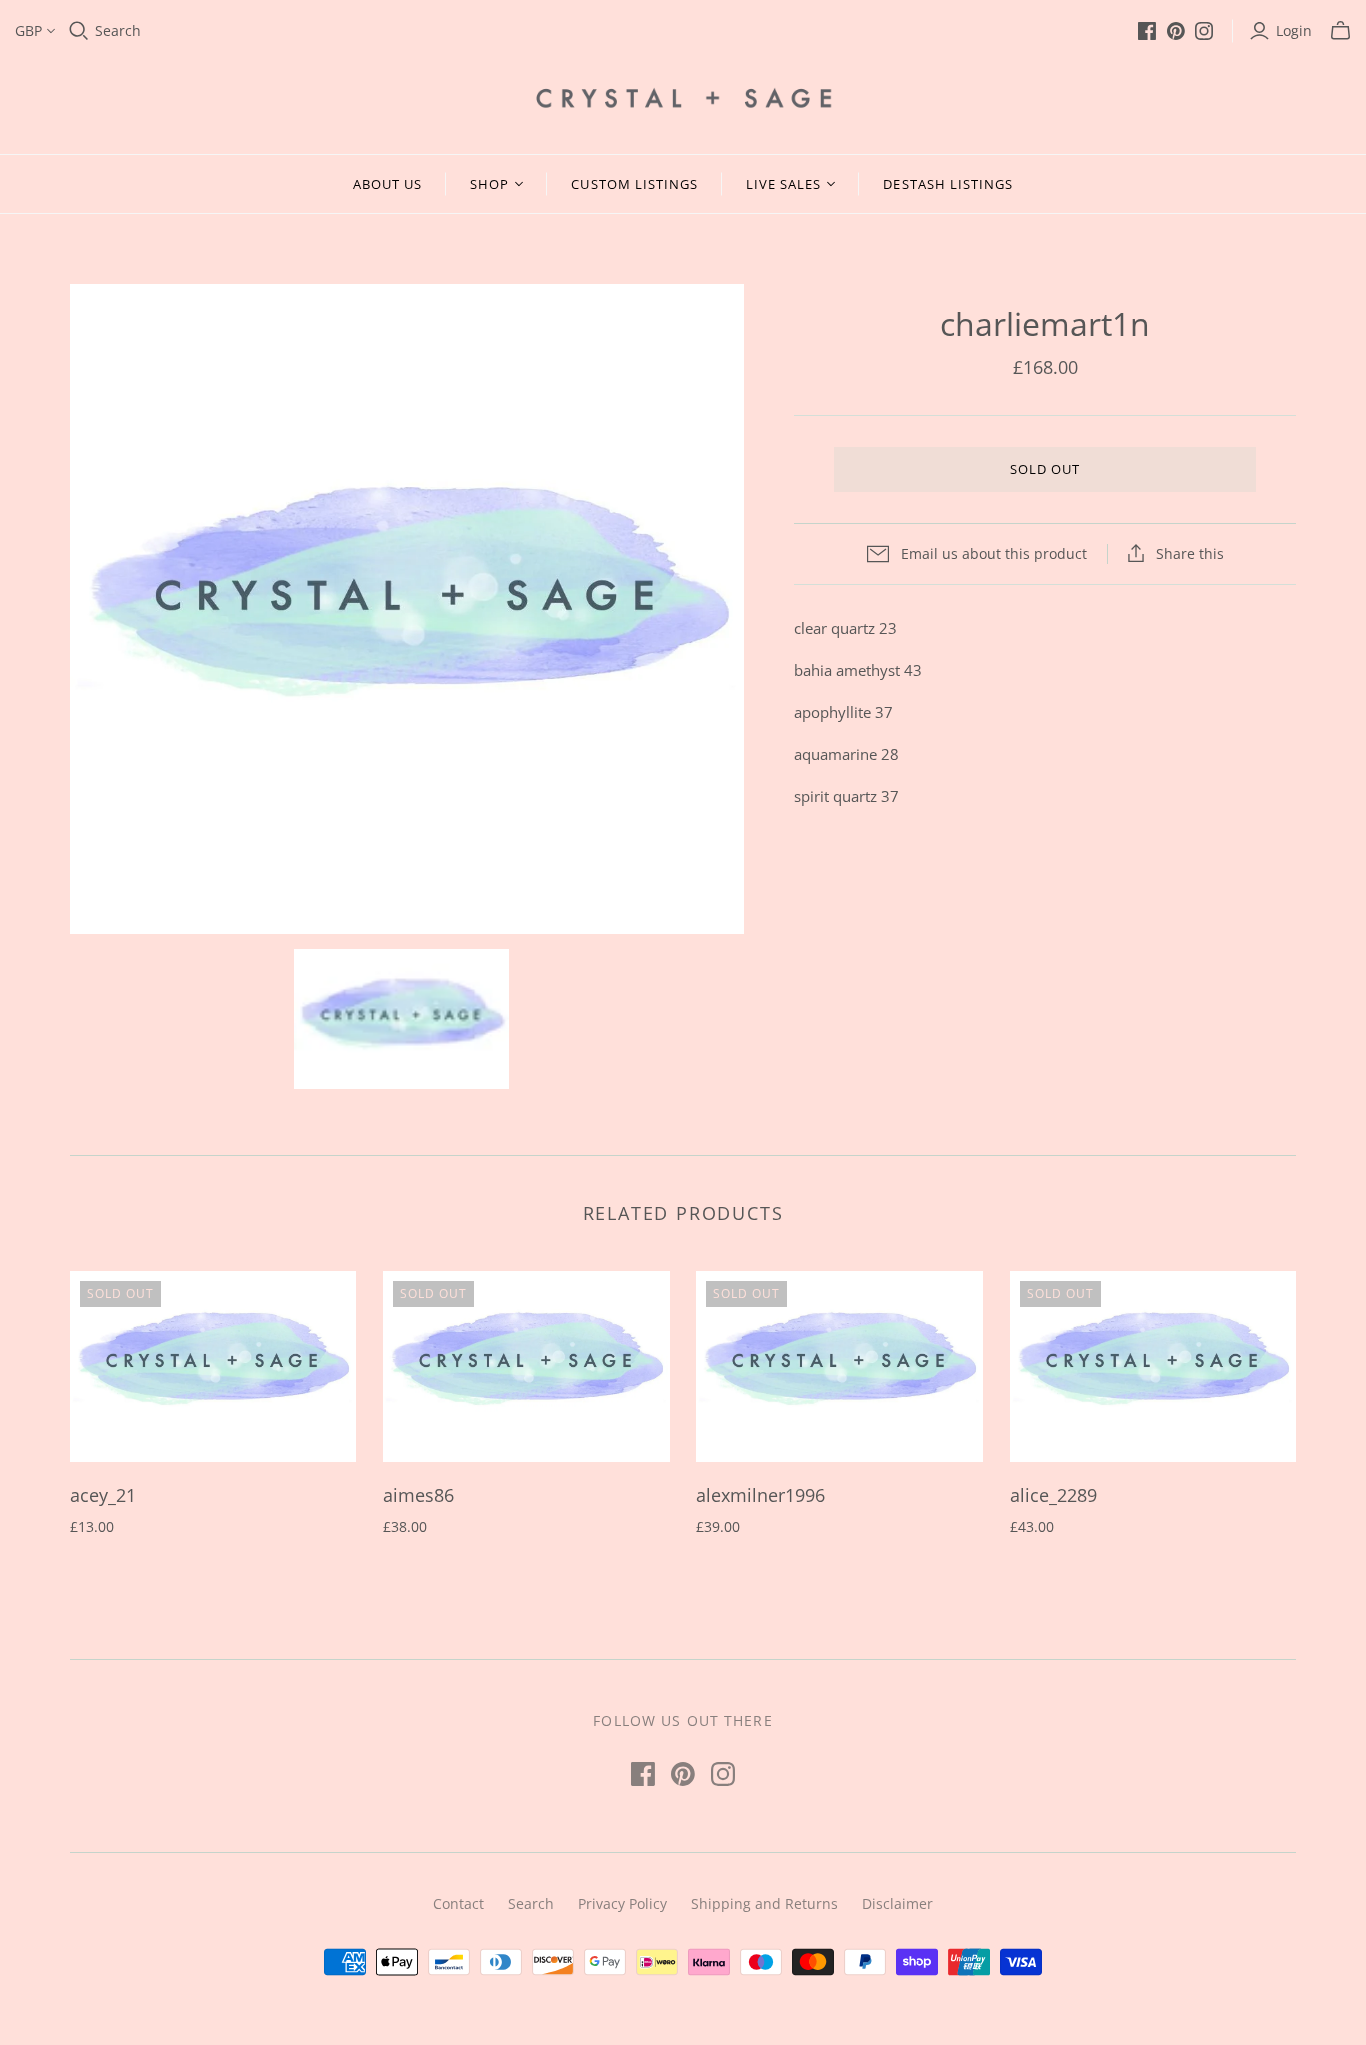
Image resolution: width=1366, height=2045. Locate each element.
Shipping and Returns (764, 1903)
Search (118, 30)
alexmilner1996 (760, 1495)
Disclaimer (897, 1903)
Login (1294, 30)
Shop (489, 184)
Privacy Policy (622, 1903)
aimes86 (418, 1495)
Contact (458, 1903)
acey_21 (103, 1495)
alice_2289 (1053, 1495)
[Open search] (79, 31)
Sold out (1045, 469)
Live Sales (783, 184)
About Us (387, 184)
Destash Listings (948, 184)
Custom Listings (634, 184)
